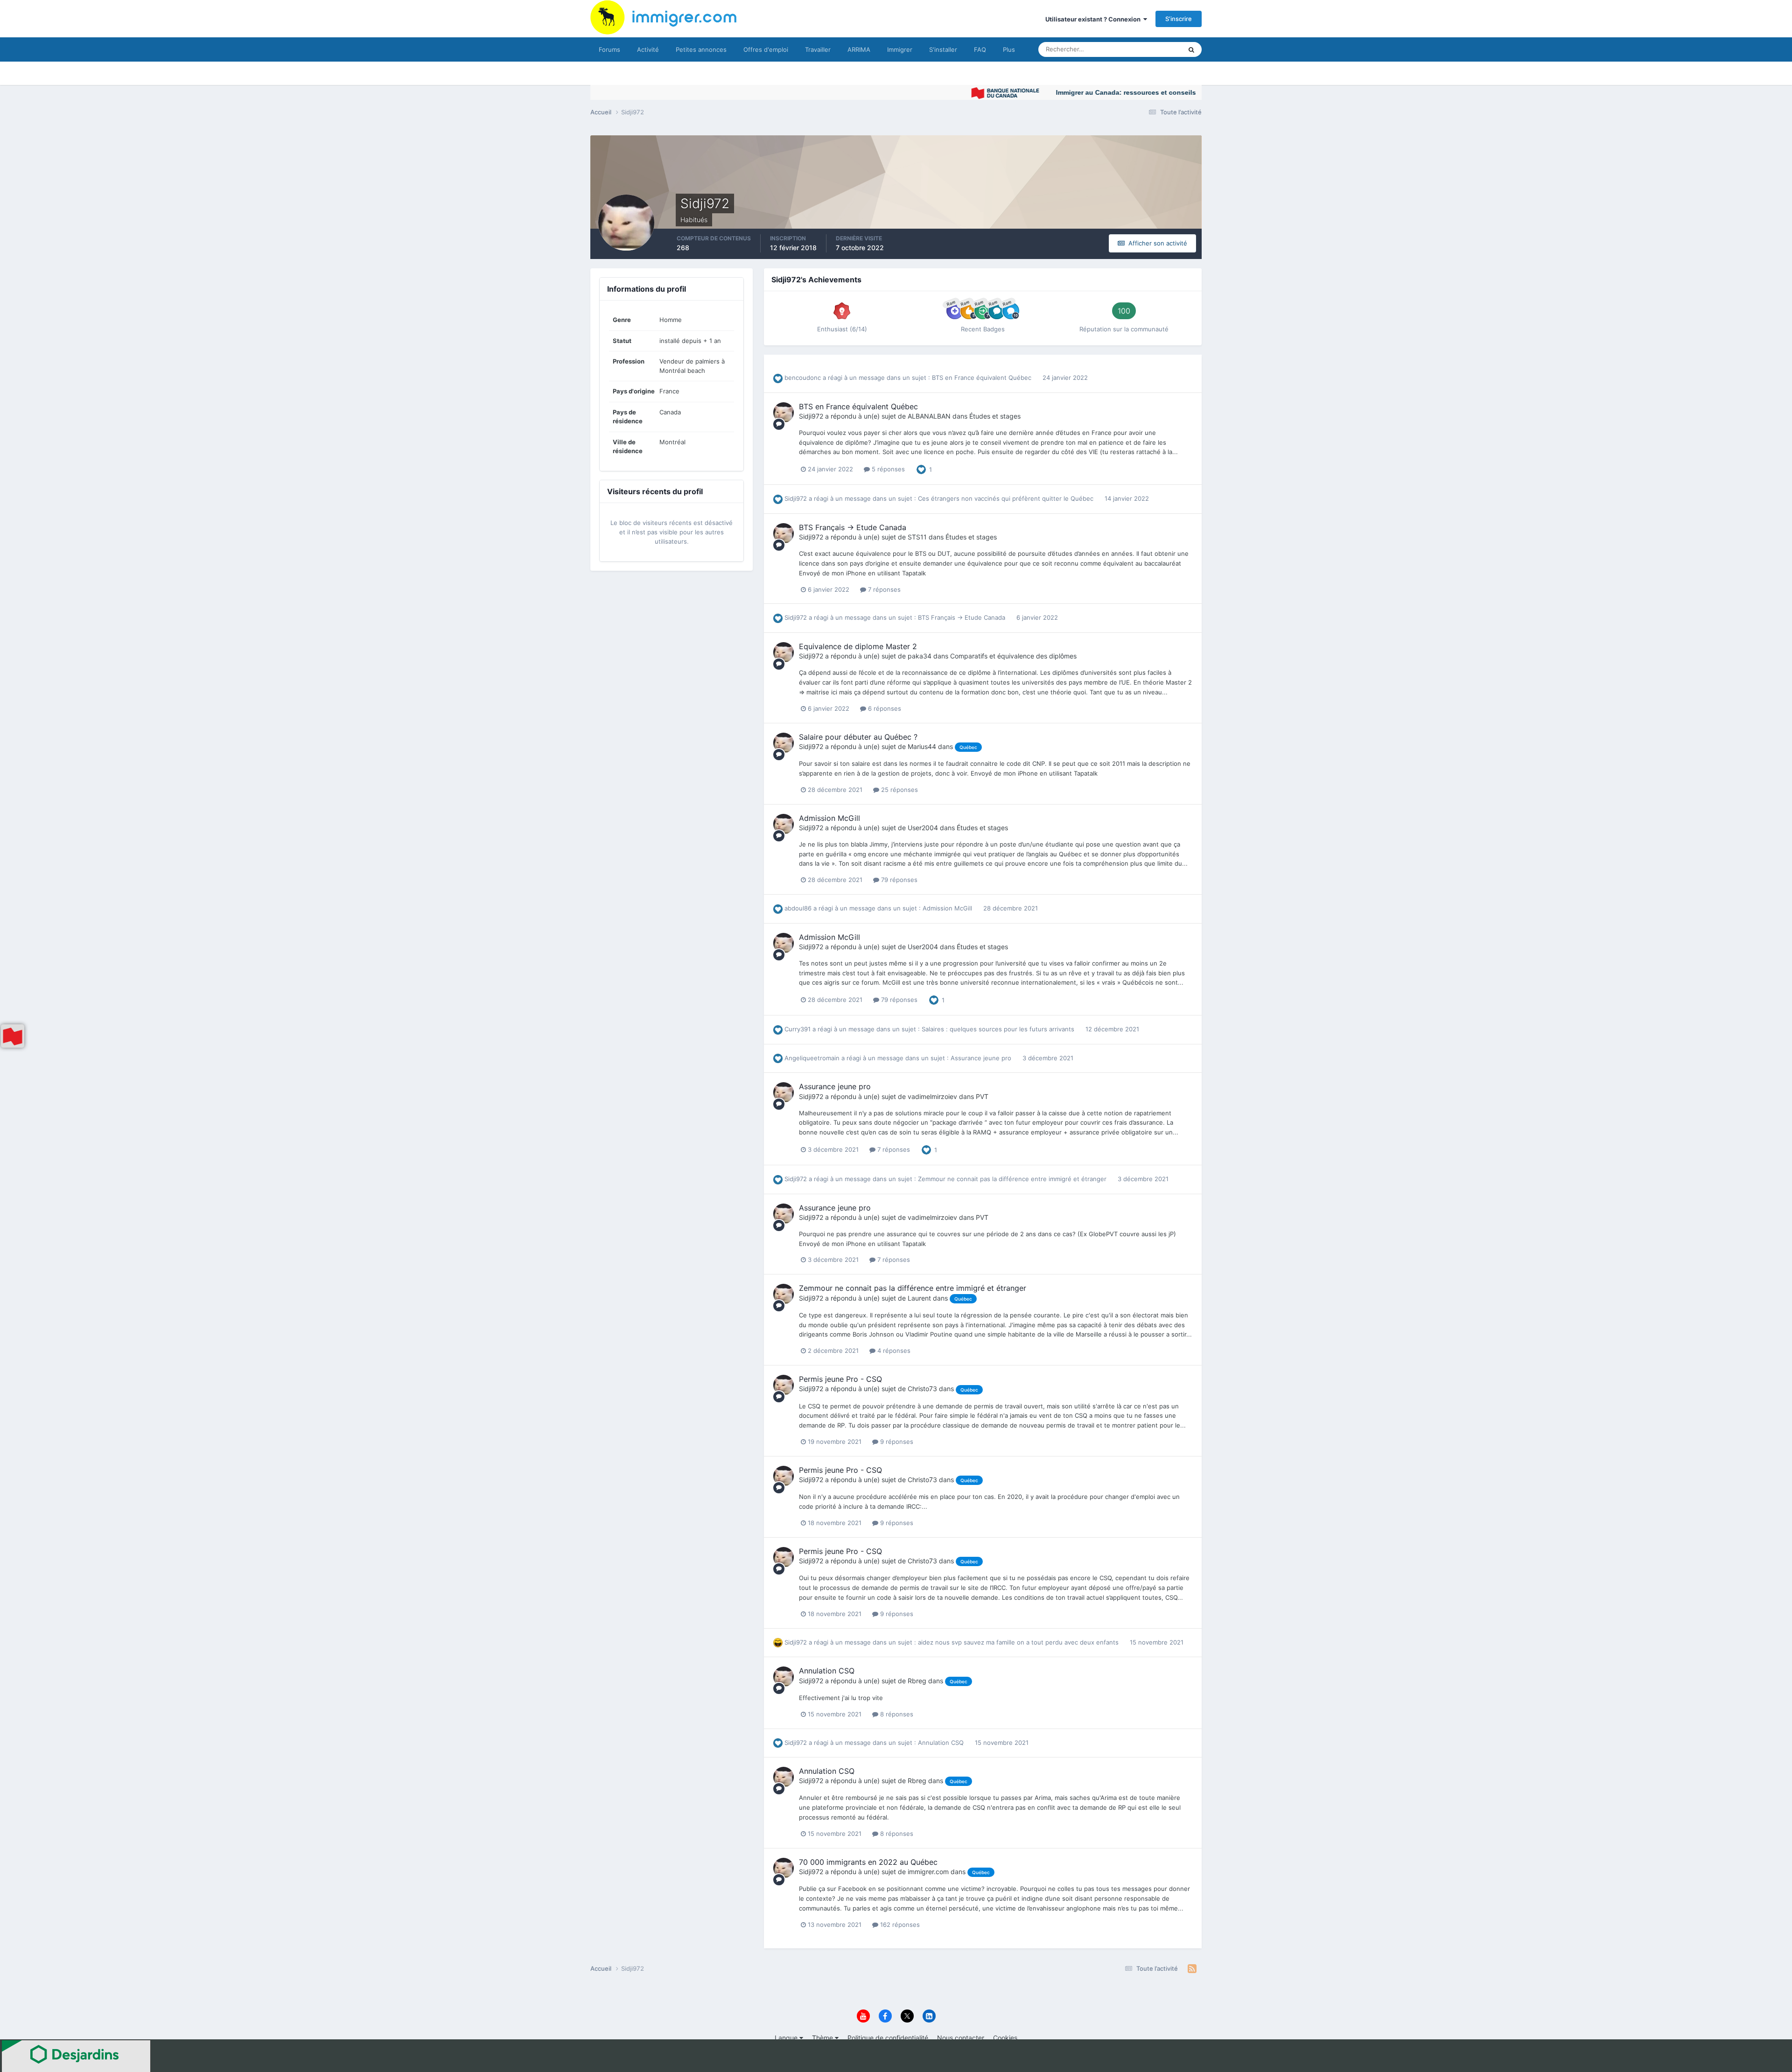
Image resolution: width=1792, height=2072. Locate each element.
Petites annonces (701, 49)
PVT (982, 1096)
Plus (1009, 49)
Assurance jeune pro (982, 1058)
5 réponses (887, 469)
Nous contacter (961, 2038)
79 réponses (898, 880)
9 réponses (896, 1442)
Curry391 (798, 1029)
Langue (787, 2038)
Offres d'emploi (766, 49)
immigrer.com (928, 1872)
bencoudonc (803, 378)
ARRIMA (859, 49)
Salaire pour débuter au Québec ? (858, 737)
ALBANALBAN (929, 416)
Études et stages (995, 416)
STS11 (917, 537)
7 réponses (883, 589)
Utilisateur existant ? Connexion (1094, 19)
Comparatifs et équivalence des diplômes (1013, 656)
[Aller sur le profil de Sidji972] (784, 413)
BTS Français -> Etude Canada (853, 527)
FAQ (980, 49)
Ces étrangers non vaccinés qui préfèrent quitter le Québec (1007, 498)
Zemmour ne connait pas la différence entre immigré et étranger (1013, 1179)
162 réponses (899, 1925)
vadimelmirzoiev (932, 1096)
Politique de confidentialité (888, 2038)
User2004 (923, 828)
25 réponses (899, 790)
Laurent (919, 1298)
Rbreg (917, 1681)
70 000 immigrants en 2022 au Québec (868, 1862)
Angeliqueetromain (812, 1058)
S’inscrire (1179, 19)
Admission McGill (829, 818)
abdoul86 (798, 908)
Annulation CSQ (827, 1671)
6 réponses (884, 708)
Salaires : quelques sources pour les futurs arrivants (999, 1029)
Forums (609, 49)
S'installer (943, 49)
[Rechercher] (1191, 49)
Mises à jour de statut (1141, 49)
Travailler (818, 49)
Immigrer (900, 49)
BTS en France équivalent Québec (983, 378)
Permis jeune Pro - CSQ (840, 1379)
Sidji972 (811, 416)
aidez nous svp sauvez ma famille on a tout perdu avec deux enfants (1019, 1642)
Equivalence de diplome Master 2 (858, 646)
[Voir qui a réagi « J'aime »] (921, 469)
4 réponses (893, 1351)
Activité (648, 49)
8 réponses (896, 1714)
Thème (823, 2038)
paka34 (920, 656)
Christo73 (922, 1389)
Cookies (1005, 2038)
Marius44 (922, 746)
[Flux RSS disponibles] (1192, 1969)
